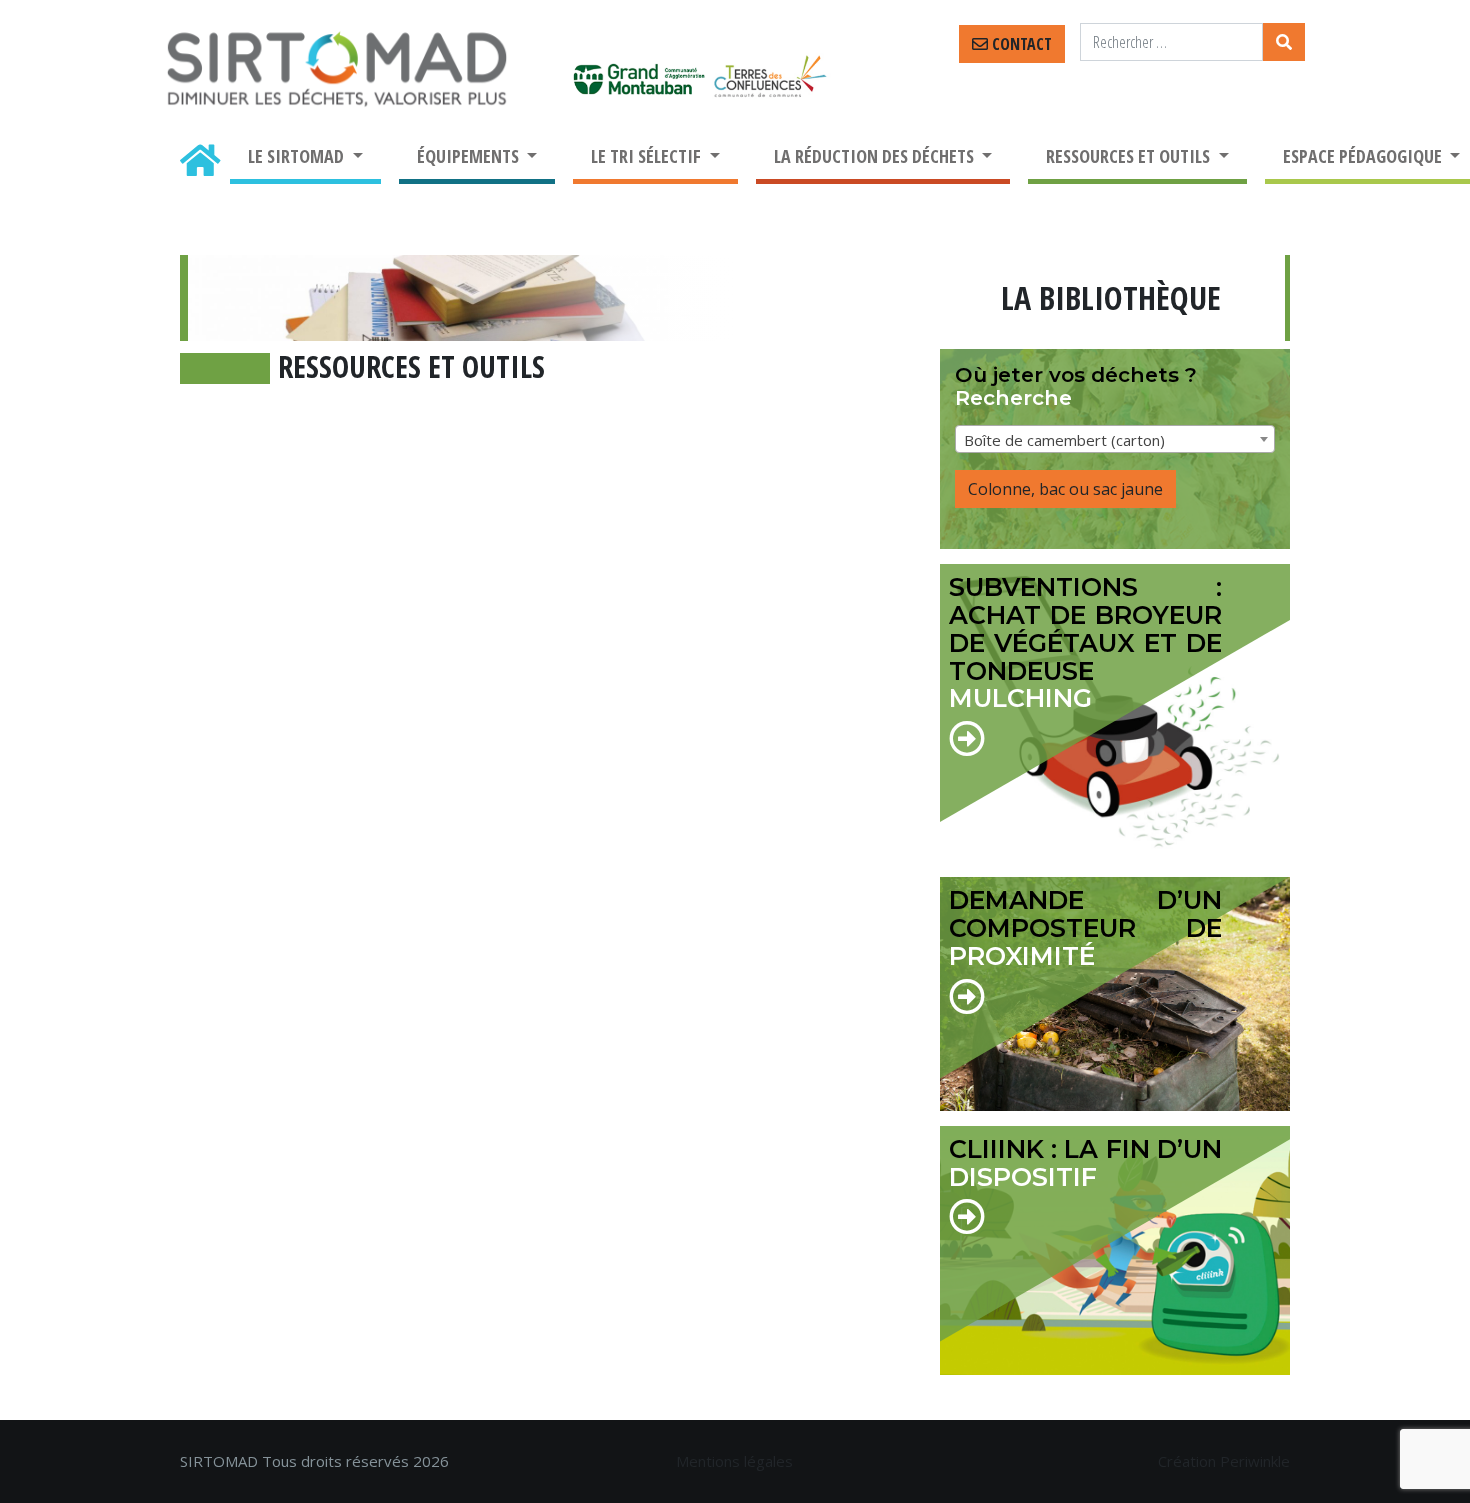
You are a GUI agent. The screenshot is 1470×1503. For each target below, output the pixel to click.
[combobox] (1115, 439)
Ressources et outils (1130, 156)
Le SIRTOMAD (298, 156)
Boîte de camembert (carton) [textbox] (1064, 440)
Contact (1020, 44)
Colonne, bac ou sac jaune (1065, 489)
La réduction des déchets (876, 156)
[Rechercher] (1284, 42)
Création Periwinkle (1224, 1461)
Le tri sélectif (648, 156)
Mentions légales (734, 1461)
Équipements (470, 156)
